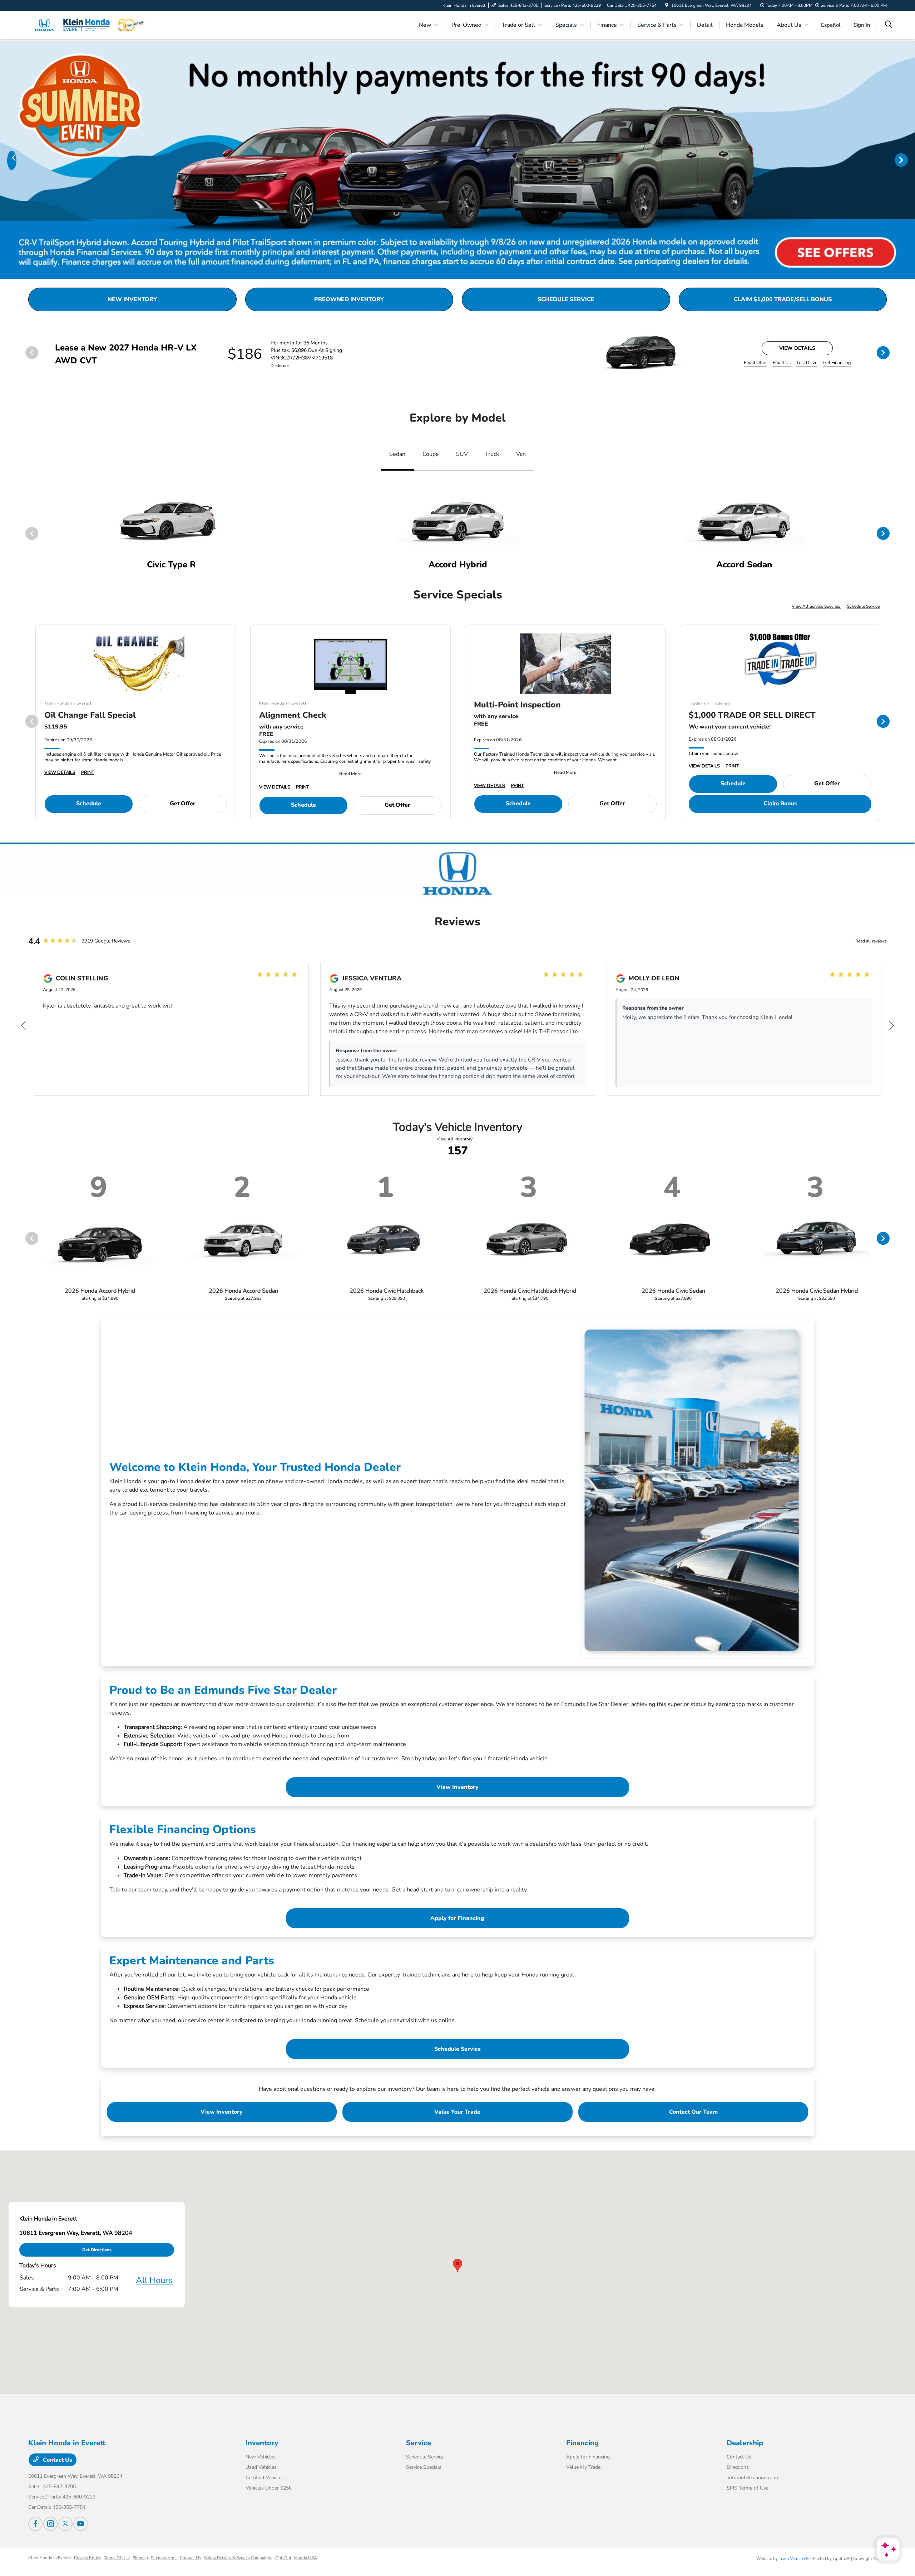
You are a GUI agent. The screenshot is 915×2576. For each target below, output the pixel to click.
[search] (889, 25)
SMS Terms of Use (748, 2488)
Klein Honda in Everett (50, 2558)
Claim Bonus (780, 804)
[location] (667, 5)
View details (797, 348)
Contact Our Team (693, 2112)
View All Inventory (455, 1139)
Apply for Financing (457, 1918)
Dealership (745, 2443)
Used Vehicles (261, 2467)
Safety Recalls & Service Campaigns (238, 2558)
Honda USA (306, 2558)
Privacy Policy (88, 2558)
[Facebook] (35, 2524)
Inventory (262, 2443)
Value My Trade (583, 2467)
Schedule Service (863, 606)
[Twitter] (65, 2524)
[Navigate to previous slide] (5, 160)
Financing (582, 2443)
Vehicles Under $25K (269, 2488)
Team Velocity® (794, 2558)
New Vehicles (261, 2457)
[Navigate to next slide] (910, 160)
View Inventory (457, 1787)
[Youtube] (80, 2524)
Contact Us (57, 2460)
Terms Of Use (117, 2558)
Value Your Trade (457, 2112)
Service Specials (424, 2467)
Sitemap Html (164, 2558)
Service (419, 2443)
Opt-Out (283, 2558)
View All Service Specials (817, 606)
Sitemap (140, 2558)
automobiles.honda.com (753, 2478)
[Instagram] (50, 2524)
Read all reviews (871, 941)
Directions (738, 2467)
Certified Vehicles (265, 2478)
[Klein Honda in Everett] (90, 25)
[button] (457, 2265)
